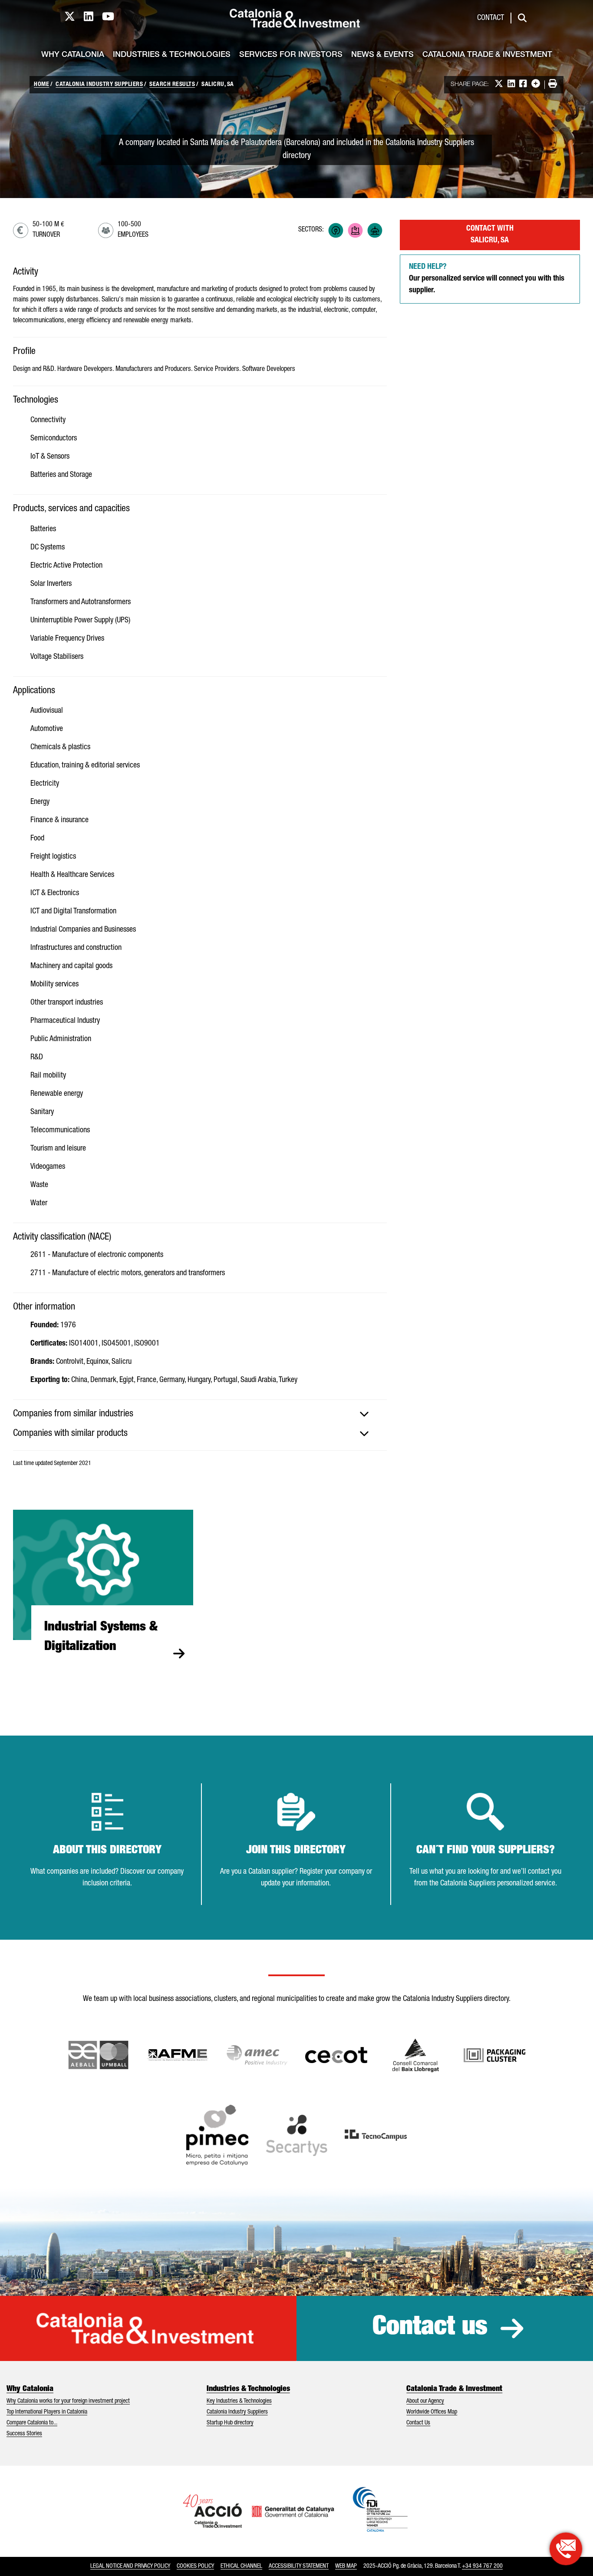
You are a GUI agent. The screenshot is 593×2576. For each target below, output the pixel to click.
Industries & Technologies (172, 55)
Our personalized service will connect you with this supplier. (487, 279)
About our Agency (425, 2401)
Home (41, 85)
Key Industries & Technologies (239, 2401)
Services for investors (291, 55)
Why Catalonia (73, 55)
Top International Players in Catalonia (47, 2412)
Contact (491, 18)
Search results (172, 85)
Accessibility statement (299, 2566)
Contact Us (418, 2423)
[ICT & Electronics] (355, 230)
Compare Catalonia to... (32, 2423)
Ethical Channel (241, 2566)
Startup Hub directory (230, 2423)
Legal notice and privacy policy (130, 2566)
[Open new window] (416, 2055)
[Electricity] (336, 230)
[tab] (200, 1414)
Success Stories (24, 2434)
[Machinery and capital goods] (375, 230)
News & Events (382, 55)
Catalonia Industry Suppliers (99, 85)
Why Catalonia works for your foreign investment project (68, 2401)
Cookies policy (195, 2566)
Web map (346, 2566)
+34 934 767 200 (482, 2566)
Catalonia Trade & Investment (487, 55)
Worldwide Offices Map (432, 2412)
